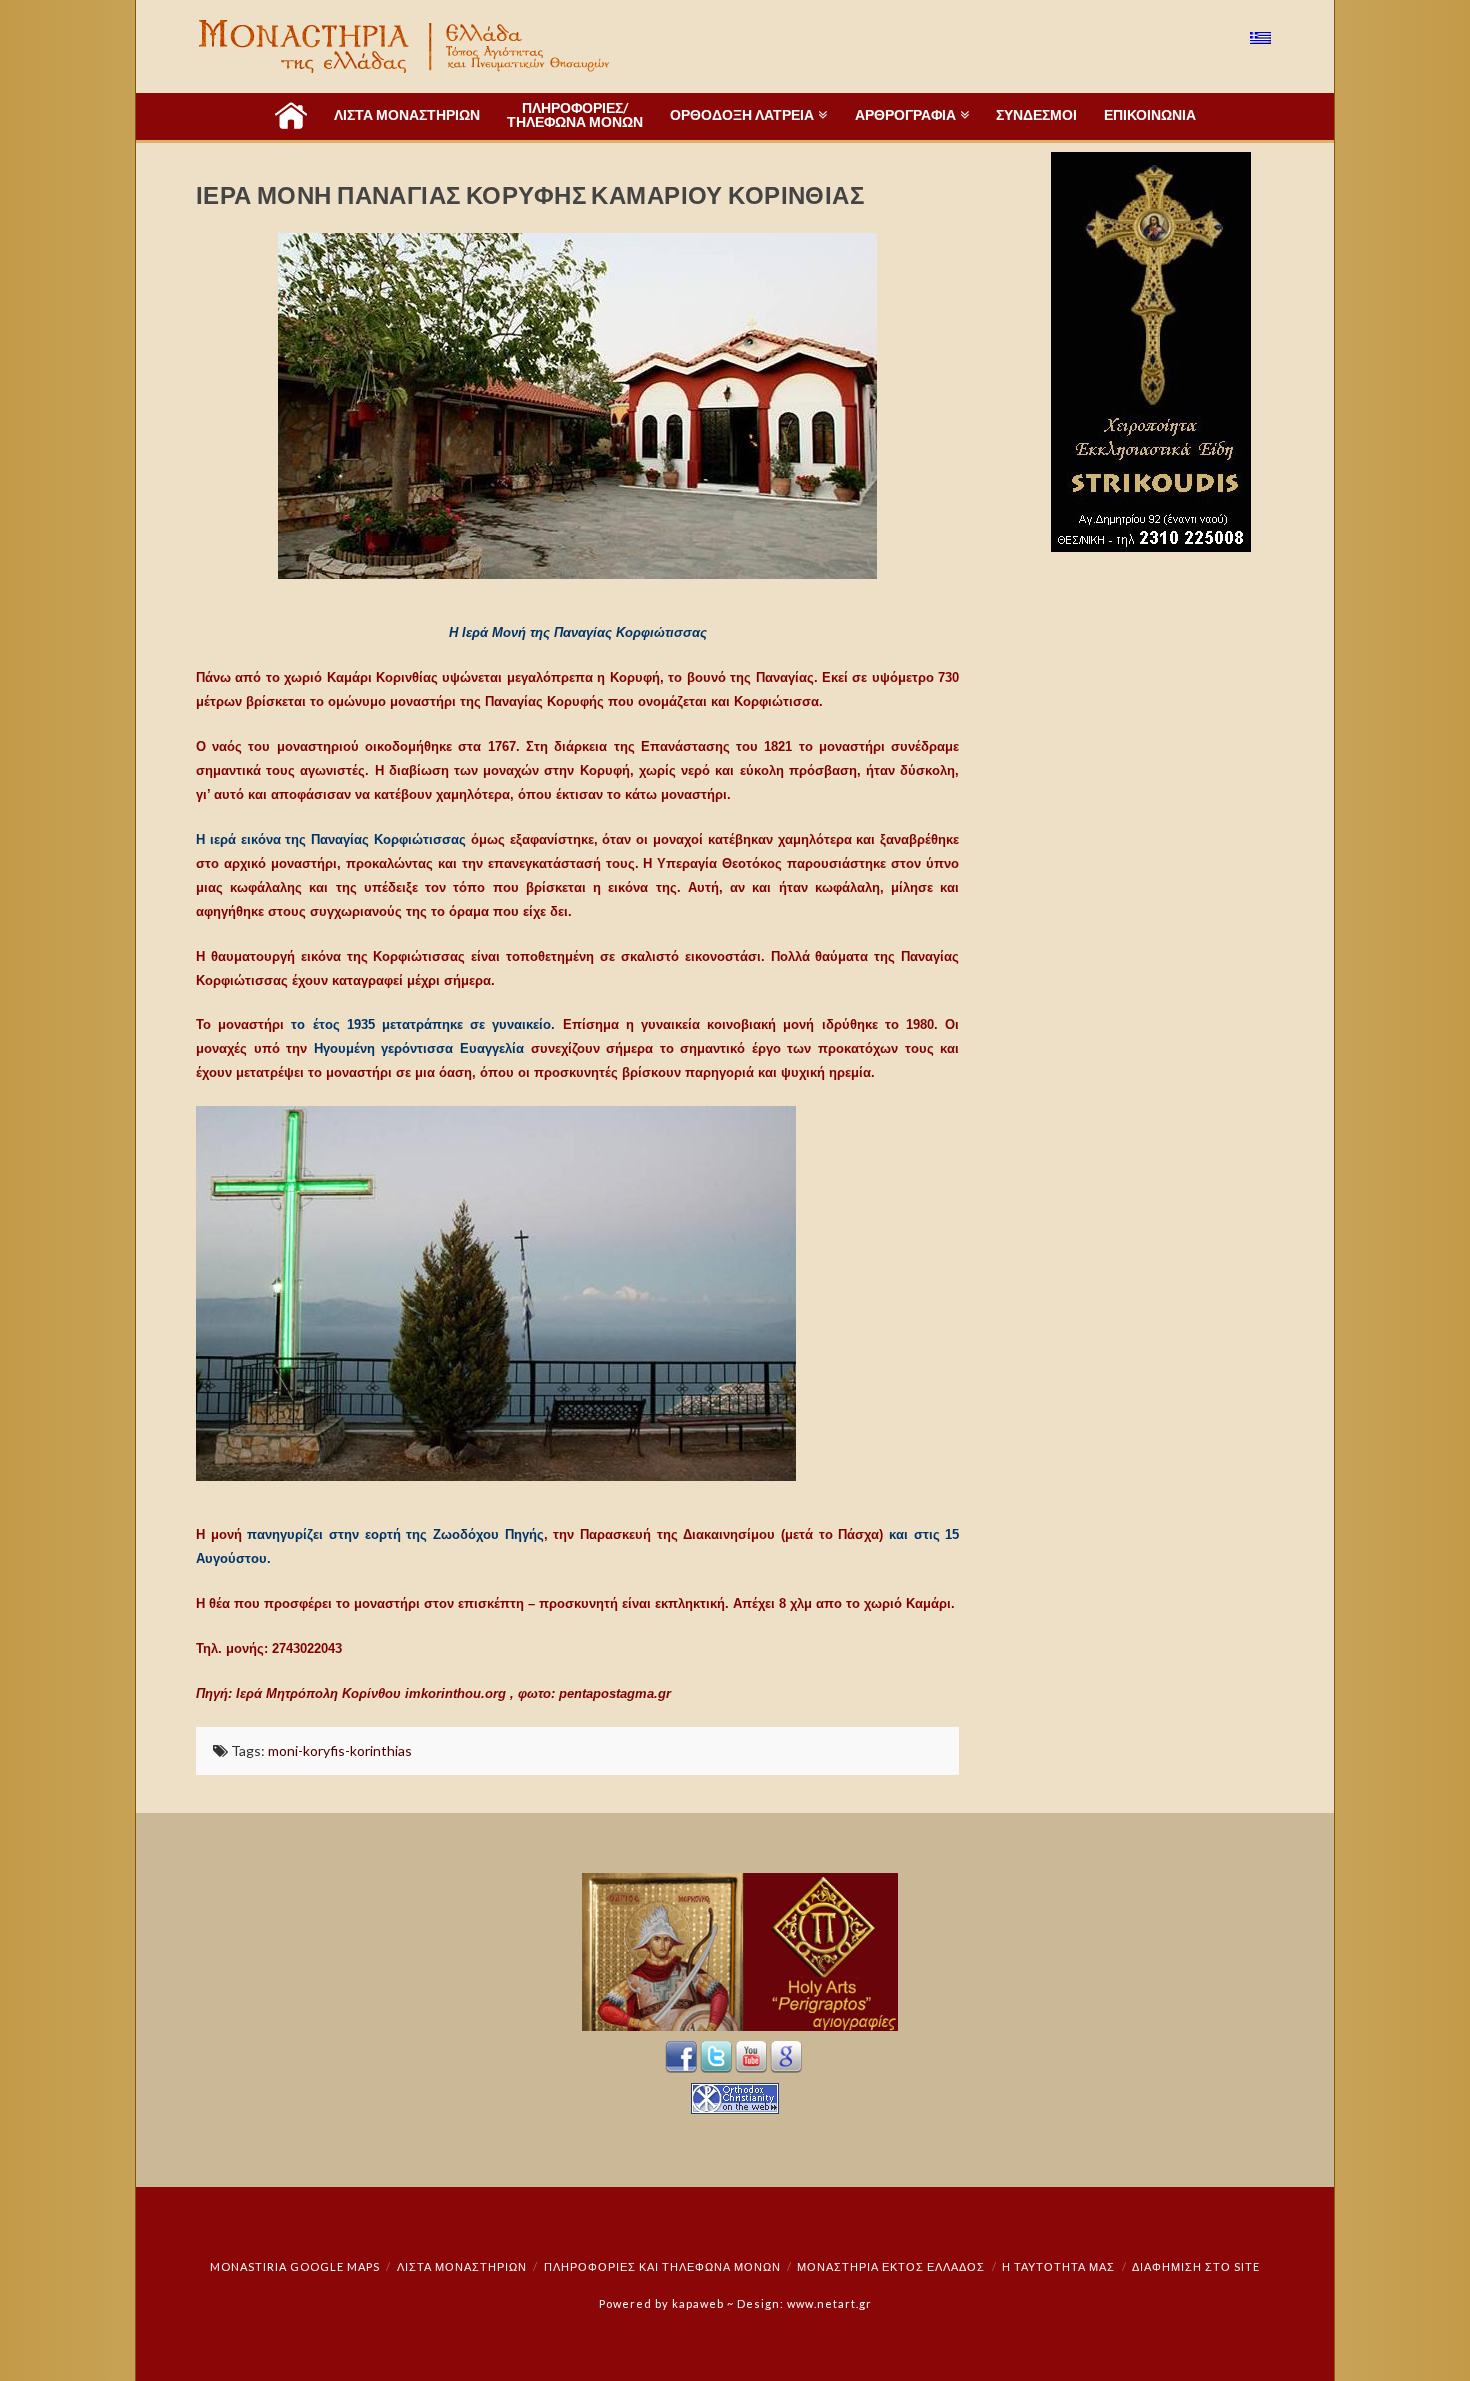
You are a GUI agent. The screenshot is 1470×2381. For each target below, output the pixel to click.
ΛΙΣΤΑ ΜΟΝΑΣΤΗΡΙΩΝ (462, 2266)
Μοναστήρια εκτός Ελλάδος (891, 2266)
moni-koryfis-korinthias (340, 1750)
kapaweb (698, 2303)
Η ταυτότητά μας (1058, 2266)
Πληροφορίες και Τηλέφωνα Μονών (662, 2266)
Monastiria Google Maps (295, 2266)
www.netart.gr (829, 2303)
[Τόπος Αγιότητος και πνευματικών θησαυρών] (406, 46)
